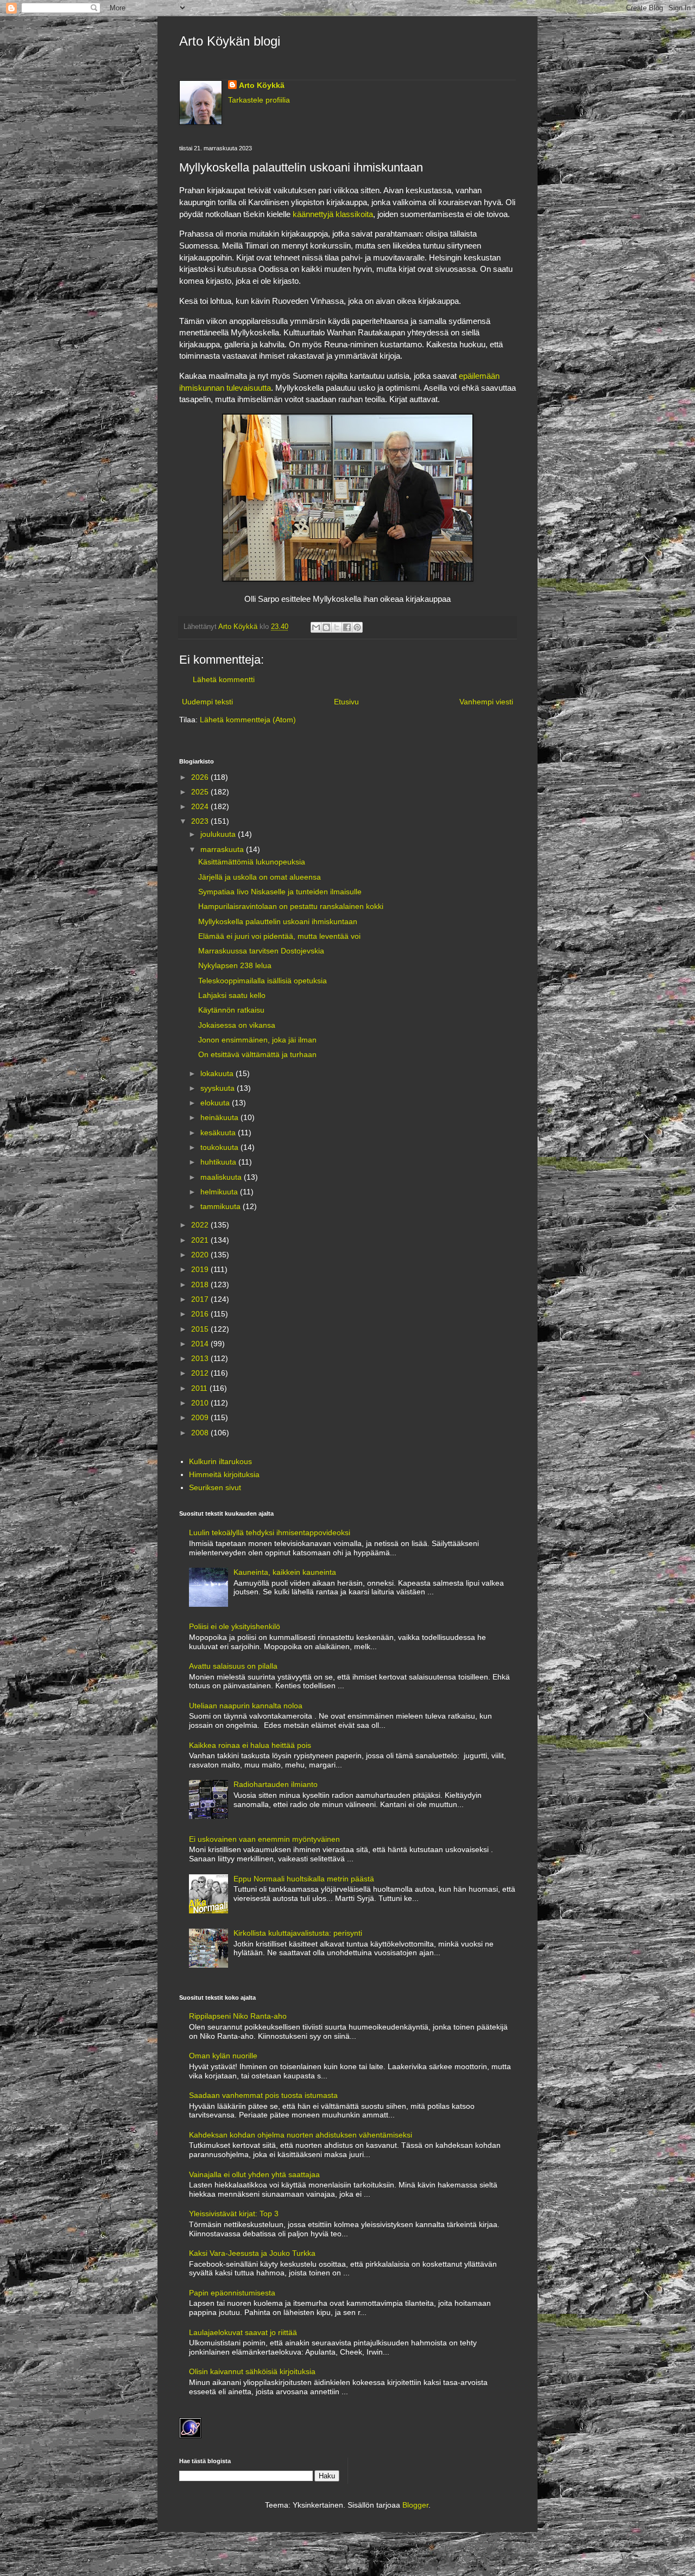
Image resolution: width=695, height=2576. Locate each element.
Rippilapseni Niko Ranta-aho (238, 2016)
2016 (201, 1314)
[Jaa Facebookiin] (347, 627)
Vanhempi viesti (486, 702)
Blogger (415, 2505)
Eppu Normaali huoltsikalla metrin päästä (304, 1879)
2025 (201, 792)
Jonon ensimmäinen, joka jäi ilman (257, 1040)
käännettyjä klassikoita (333, 214)
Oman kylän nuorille (223, 2056)
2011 (200, 1388)
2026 (201, 777)
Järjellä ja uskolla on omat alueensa (260, 877)
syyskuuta (219, 1088)
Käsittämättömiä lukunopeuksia (252, 862)
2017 (201, 1299)
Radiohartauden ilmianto (276, 1784)
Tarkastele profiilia (259, 100)
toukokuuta (220, 1147)
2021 (201, 1240)
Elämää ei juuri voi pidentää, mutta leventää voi (279, 936)
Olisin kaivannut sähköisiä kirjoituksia (252, 2371)
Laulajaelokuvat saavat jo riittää (243, 2332)
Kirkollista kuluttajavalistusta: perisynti (298, 1933)
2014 (201, 1344)
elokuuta (216, 1103)
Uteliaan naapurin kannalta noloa (246, 1706)
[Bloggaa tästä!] (326, 627)
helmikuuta (220, 1192)
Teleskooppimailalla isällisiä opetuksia (263, 981)
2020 (201, 1255)
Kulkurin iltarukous (220, 1461)
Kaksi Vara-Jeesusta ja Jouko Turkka (252, 2253)
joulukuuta (219, 834)
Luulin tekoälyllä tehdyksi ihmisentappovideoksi (270, 1532)
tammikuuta (222, 1206)
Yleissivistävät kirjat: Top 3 (234, 2214)
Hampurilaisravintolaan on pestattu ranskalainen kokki (291, 906)
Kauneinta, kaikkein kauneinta (285, 1572)
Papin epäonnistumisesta (232, 2293)
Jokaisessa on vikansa (237, 1025)
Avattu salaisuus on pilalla (233, 1666)
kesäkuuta (219, 1133)
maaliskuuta (222, 1177)
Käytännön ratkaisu (231, 1010)
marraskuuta (223, 849)
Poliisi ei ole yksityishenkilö (235, 1626)
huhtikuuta (219, 1162)
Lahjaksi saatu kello (232, 995)
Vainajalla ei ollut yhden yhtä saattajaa (254, 2174)
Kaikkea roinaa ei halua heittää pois (250, 1745)
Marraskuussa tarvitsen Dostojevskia (261, 951)
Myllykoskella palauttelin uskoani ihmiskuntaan (278, 921)
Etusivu (346, 702)
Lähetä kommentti (224, 679)
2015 (201, 1329)
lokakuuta (218, 1073)
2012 (201, 1373)
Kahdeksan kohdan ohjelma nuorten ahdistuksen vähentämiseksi (301, 2135)
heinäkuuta (220, 1117)
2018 (201, 1284)
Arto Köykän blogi (230, 41)
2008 (201, 1433)
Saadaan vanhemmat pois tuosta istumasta (263, 2095)
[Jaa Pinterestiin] (357, 627)
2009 (201, 1417)
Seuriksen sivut (215, 1487)
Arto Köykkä (262, 85)
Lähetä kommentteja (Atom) (248, 720)
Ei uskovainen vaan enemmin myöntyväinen (264, 1839)
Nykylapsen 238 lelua (235, 965)
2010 (201, 1403)
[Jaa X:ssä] (337, 627)
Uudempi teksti (207, 702)
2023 (201, 821)
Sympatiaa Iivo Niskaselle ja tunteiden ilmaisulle (280, 892)
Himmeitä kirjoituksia (224, 1474)
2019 (201, 1269)
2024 (201, 806)
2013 (201, 1358)
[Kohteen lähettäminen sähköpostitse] (316, 627)
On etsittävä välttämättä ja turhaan (257, 1054)
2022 (201, 1225)
